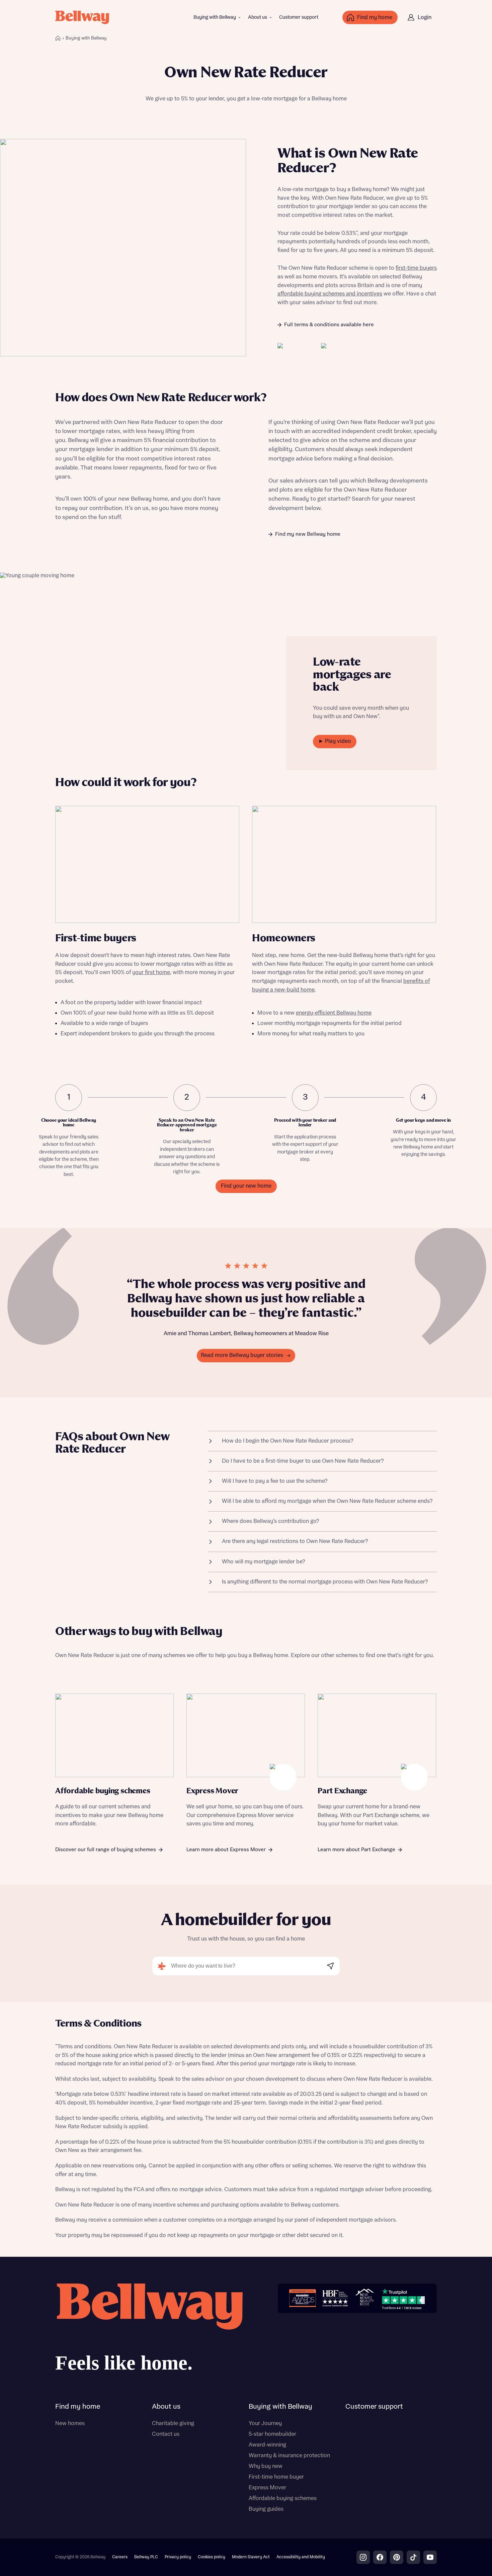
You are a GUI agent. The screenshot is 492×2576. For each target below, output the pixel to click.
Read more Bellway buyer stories (242, 1355)
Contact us (166, 2434)
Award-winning (267, 2445)
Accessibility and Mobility (301, 2557)
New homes (70, 2423)
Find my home (78, 2407)
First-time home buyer (276, 2477)
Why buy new (266, 2466)
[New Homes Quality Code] (364, 2298)
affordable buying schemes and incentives (330, 294)
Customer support (299, 17)
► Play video (335, 741)
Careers (120, 2557)
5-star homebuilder (272, 2434)
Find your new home (246, 1186)
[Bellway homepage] (149, 2330)
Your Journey (265, 2423)
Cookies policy (212, 2557)
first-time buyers (416, 268)
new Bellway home (143, 499)
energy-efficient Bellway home (334, 1013)
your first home (151, 972)
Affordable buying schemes (283, 2498)
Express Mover (267, 2488)
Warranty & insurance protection (289, 2456)
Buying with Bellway (215, 17)
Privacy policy (178, 2557)
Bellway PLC (146, 2557)
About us (258, 17)
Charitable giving (173, 2423)
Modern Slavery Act (251, 2557)
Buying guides (266, 2509)
